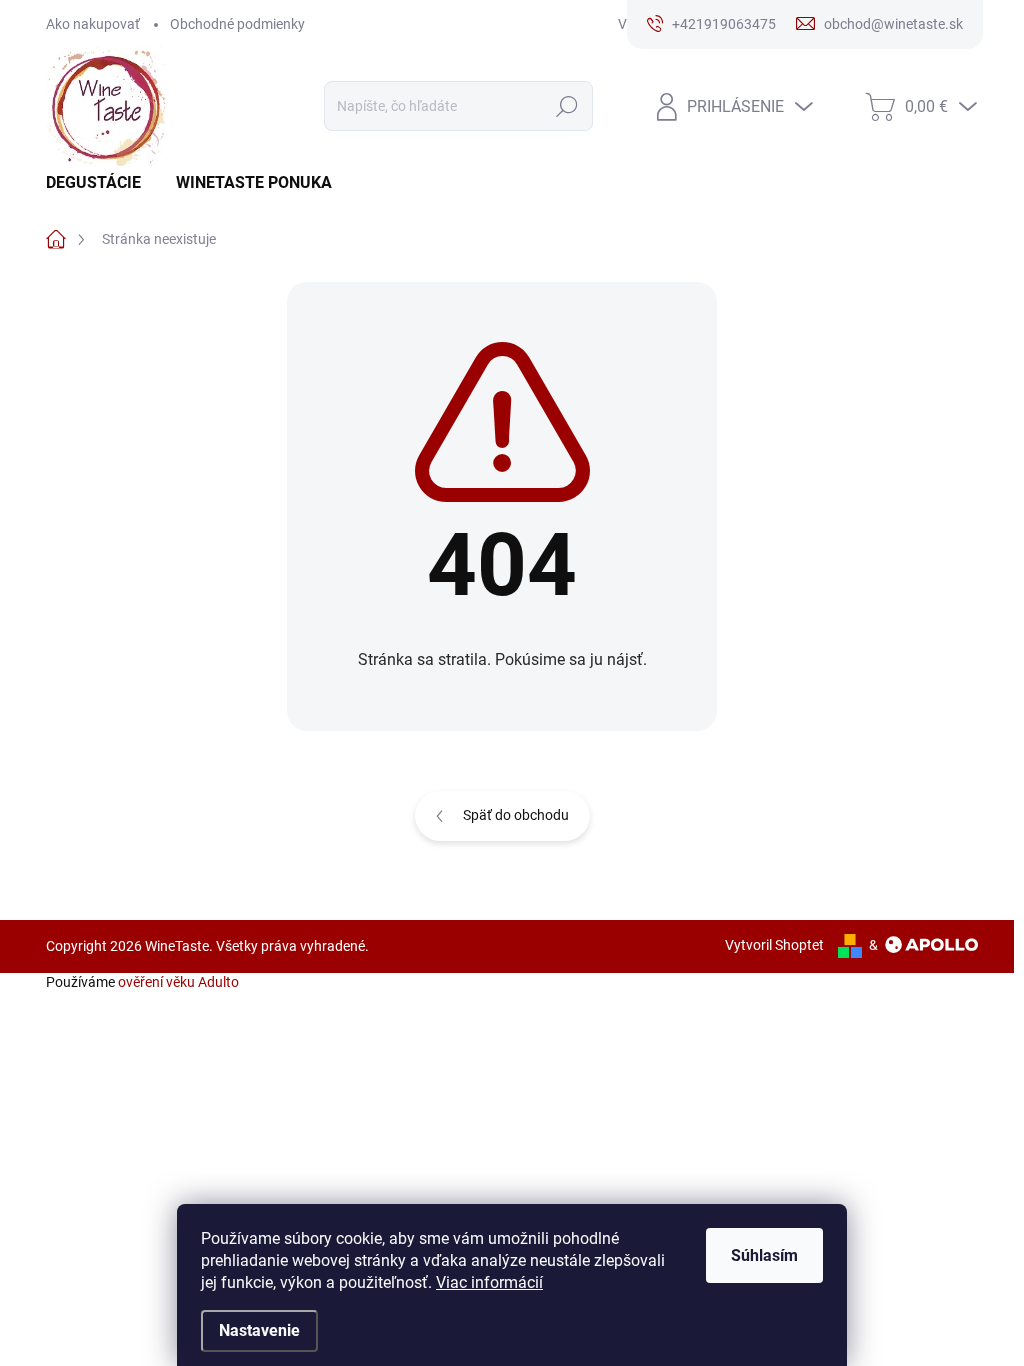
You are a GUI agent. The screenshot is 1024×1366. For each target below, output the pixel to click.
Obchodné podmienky (237, 24)
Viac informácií (489, 1282)
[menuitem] (101, 183)
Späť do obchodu (516, 815)
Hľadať (566, 106)
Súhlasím (764, 1255)
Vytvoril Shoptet (774, 945)
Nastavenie (259, 1330)
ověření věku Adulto (178, 982)
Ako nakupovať (93, 24)
